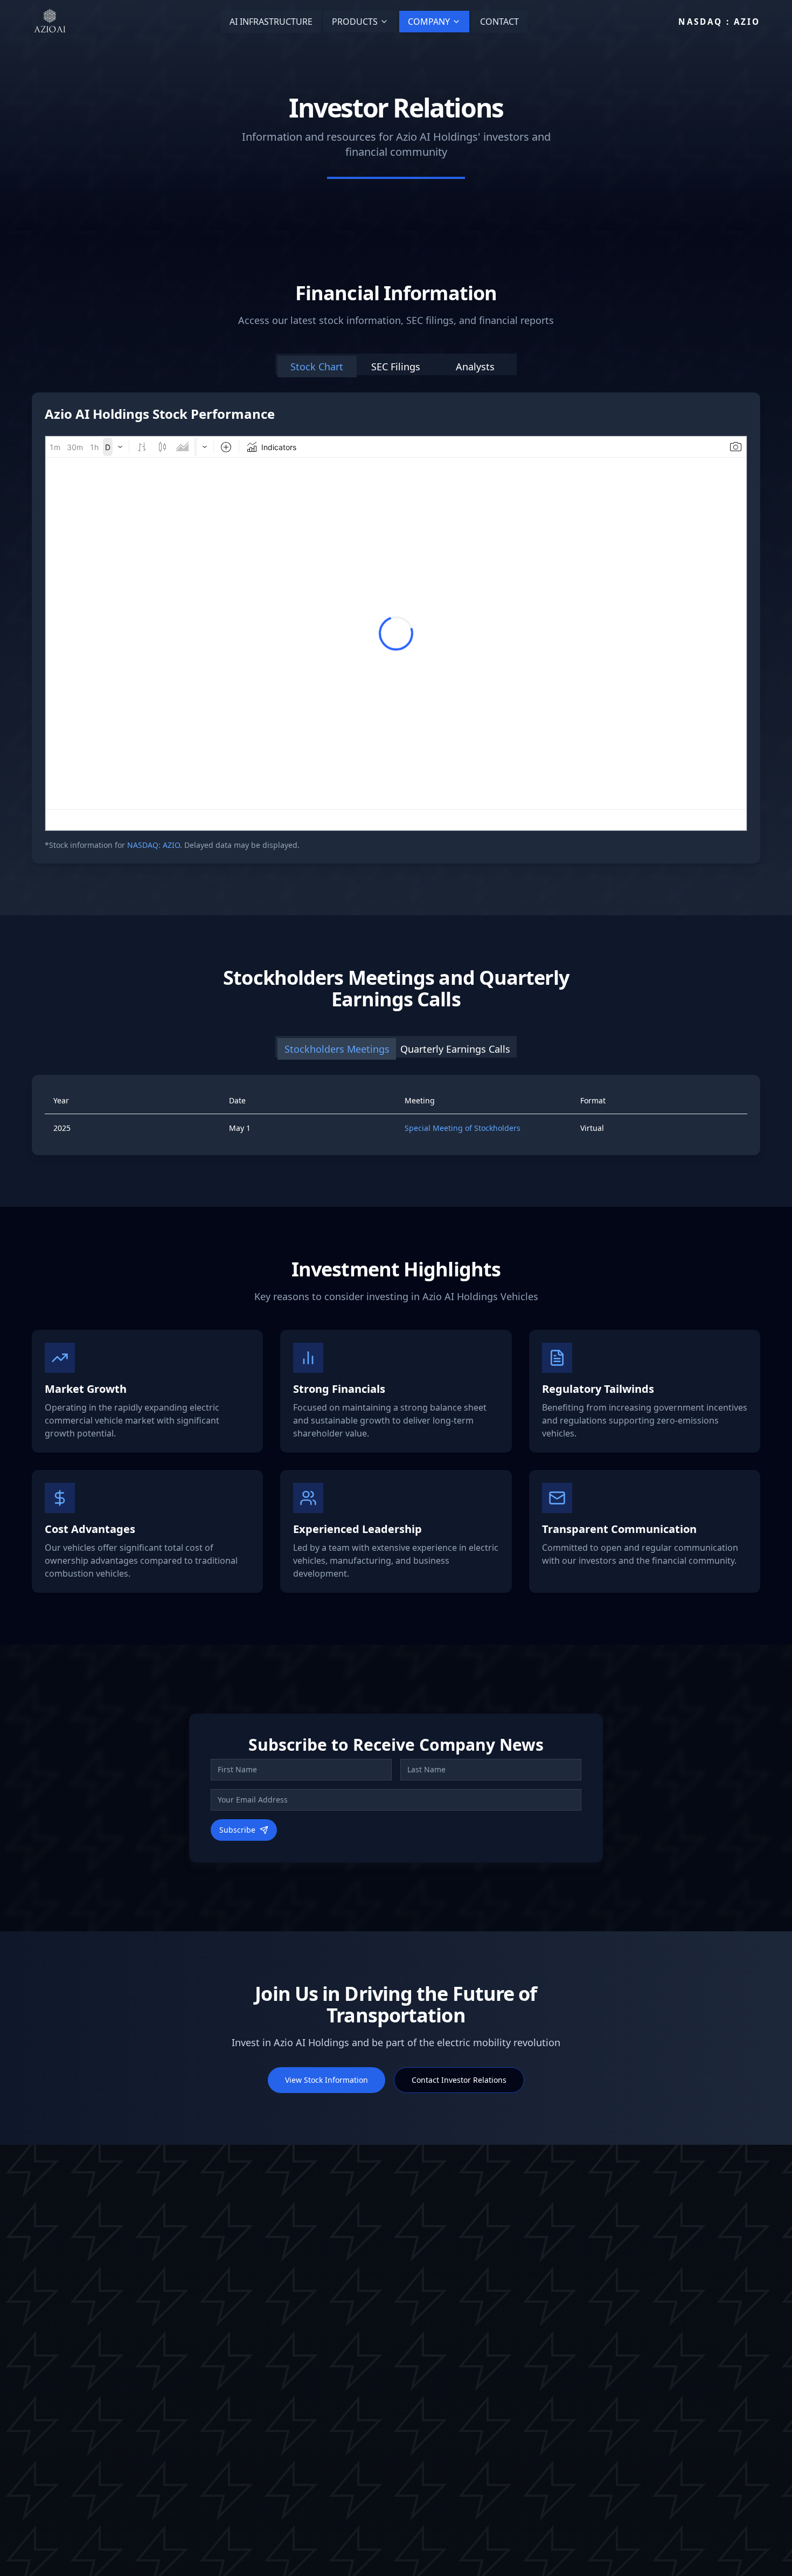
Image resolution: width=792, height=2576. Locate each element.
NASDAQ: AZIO (154, 845)
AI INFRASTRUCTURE (271, 22)
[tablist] (396, 364)
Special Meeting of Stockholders (463, 1128)
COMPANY (429, 22)
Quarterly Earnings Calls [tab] (455, 1049)
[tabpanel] (396, 628)
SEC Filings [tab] (396, 367)
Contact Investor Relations (459, 2080)
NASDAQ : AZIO (719, 22)
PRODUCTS (355, 22)
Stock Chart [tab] (317, 367)
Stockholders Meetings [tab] (337, 1049)
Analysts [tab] (475, 367)
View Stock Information (326, 2080)
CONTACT (499, 22)
